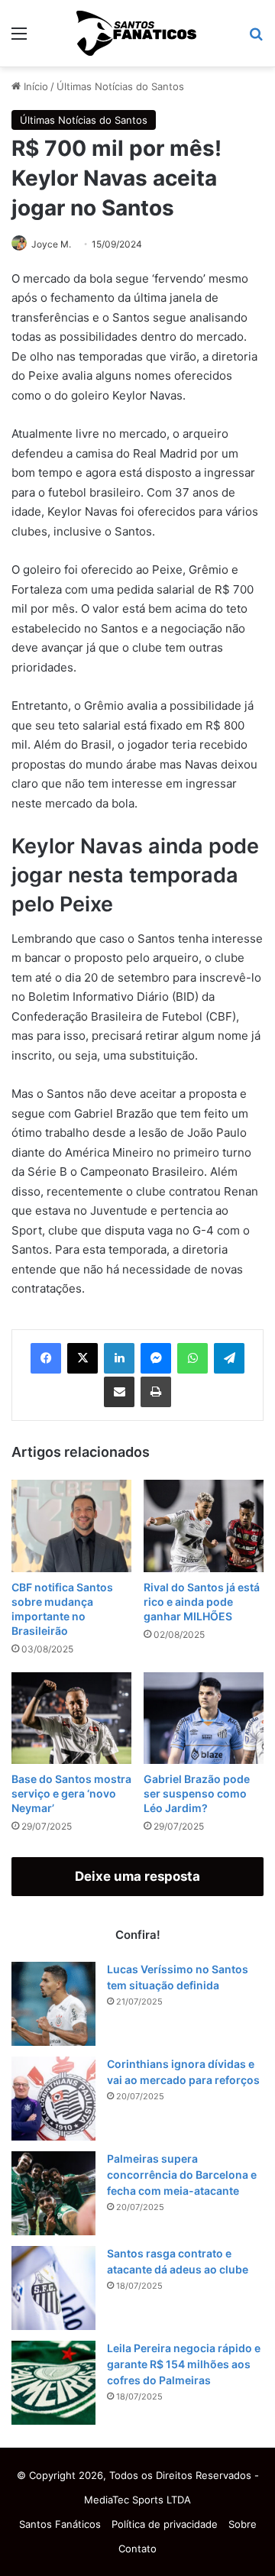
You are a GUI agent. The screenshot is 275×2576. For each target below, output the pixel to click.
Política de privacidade (165, 2524)
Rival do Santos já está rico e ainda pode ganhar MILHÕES (202, 1602)
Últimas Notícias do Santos (120, 86)
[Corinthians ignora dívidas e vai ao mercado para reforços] (53, 2099)
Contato (137, 2548)
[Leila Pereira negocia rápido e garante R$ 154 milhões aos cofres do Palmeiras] (53, 2383)
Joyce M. (51, 244)
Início (34, 86)
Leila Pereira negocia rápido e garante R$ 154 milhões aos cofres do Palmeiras (184, 2364)
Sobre (243, 2524)
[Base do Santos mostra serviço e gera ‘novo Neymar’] (71, 1718)
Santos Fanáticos (60, 2524)
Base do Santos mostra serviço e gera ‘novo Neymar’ (71, 1793)
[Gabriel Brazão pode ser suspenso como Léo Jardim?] (204, 1718)
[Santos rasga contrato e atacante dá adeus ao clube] (53, 2288)
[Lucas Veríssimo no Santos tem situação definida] (53, 2004)
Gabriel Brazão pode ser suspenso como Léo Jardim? (197, 1793)
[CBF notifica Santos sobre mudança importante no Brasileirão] (71, 1526)
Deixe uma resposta (137, 1876)
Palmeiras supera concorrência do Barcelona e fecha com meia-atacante (182, 2175)
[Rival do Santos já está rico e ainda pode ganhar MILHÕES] (204, 1526)
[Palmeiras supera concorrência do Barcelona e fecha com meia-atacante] (53, 2193)
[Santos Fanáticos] (137, 33)
